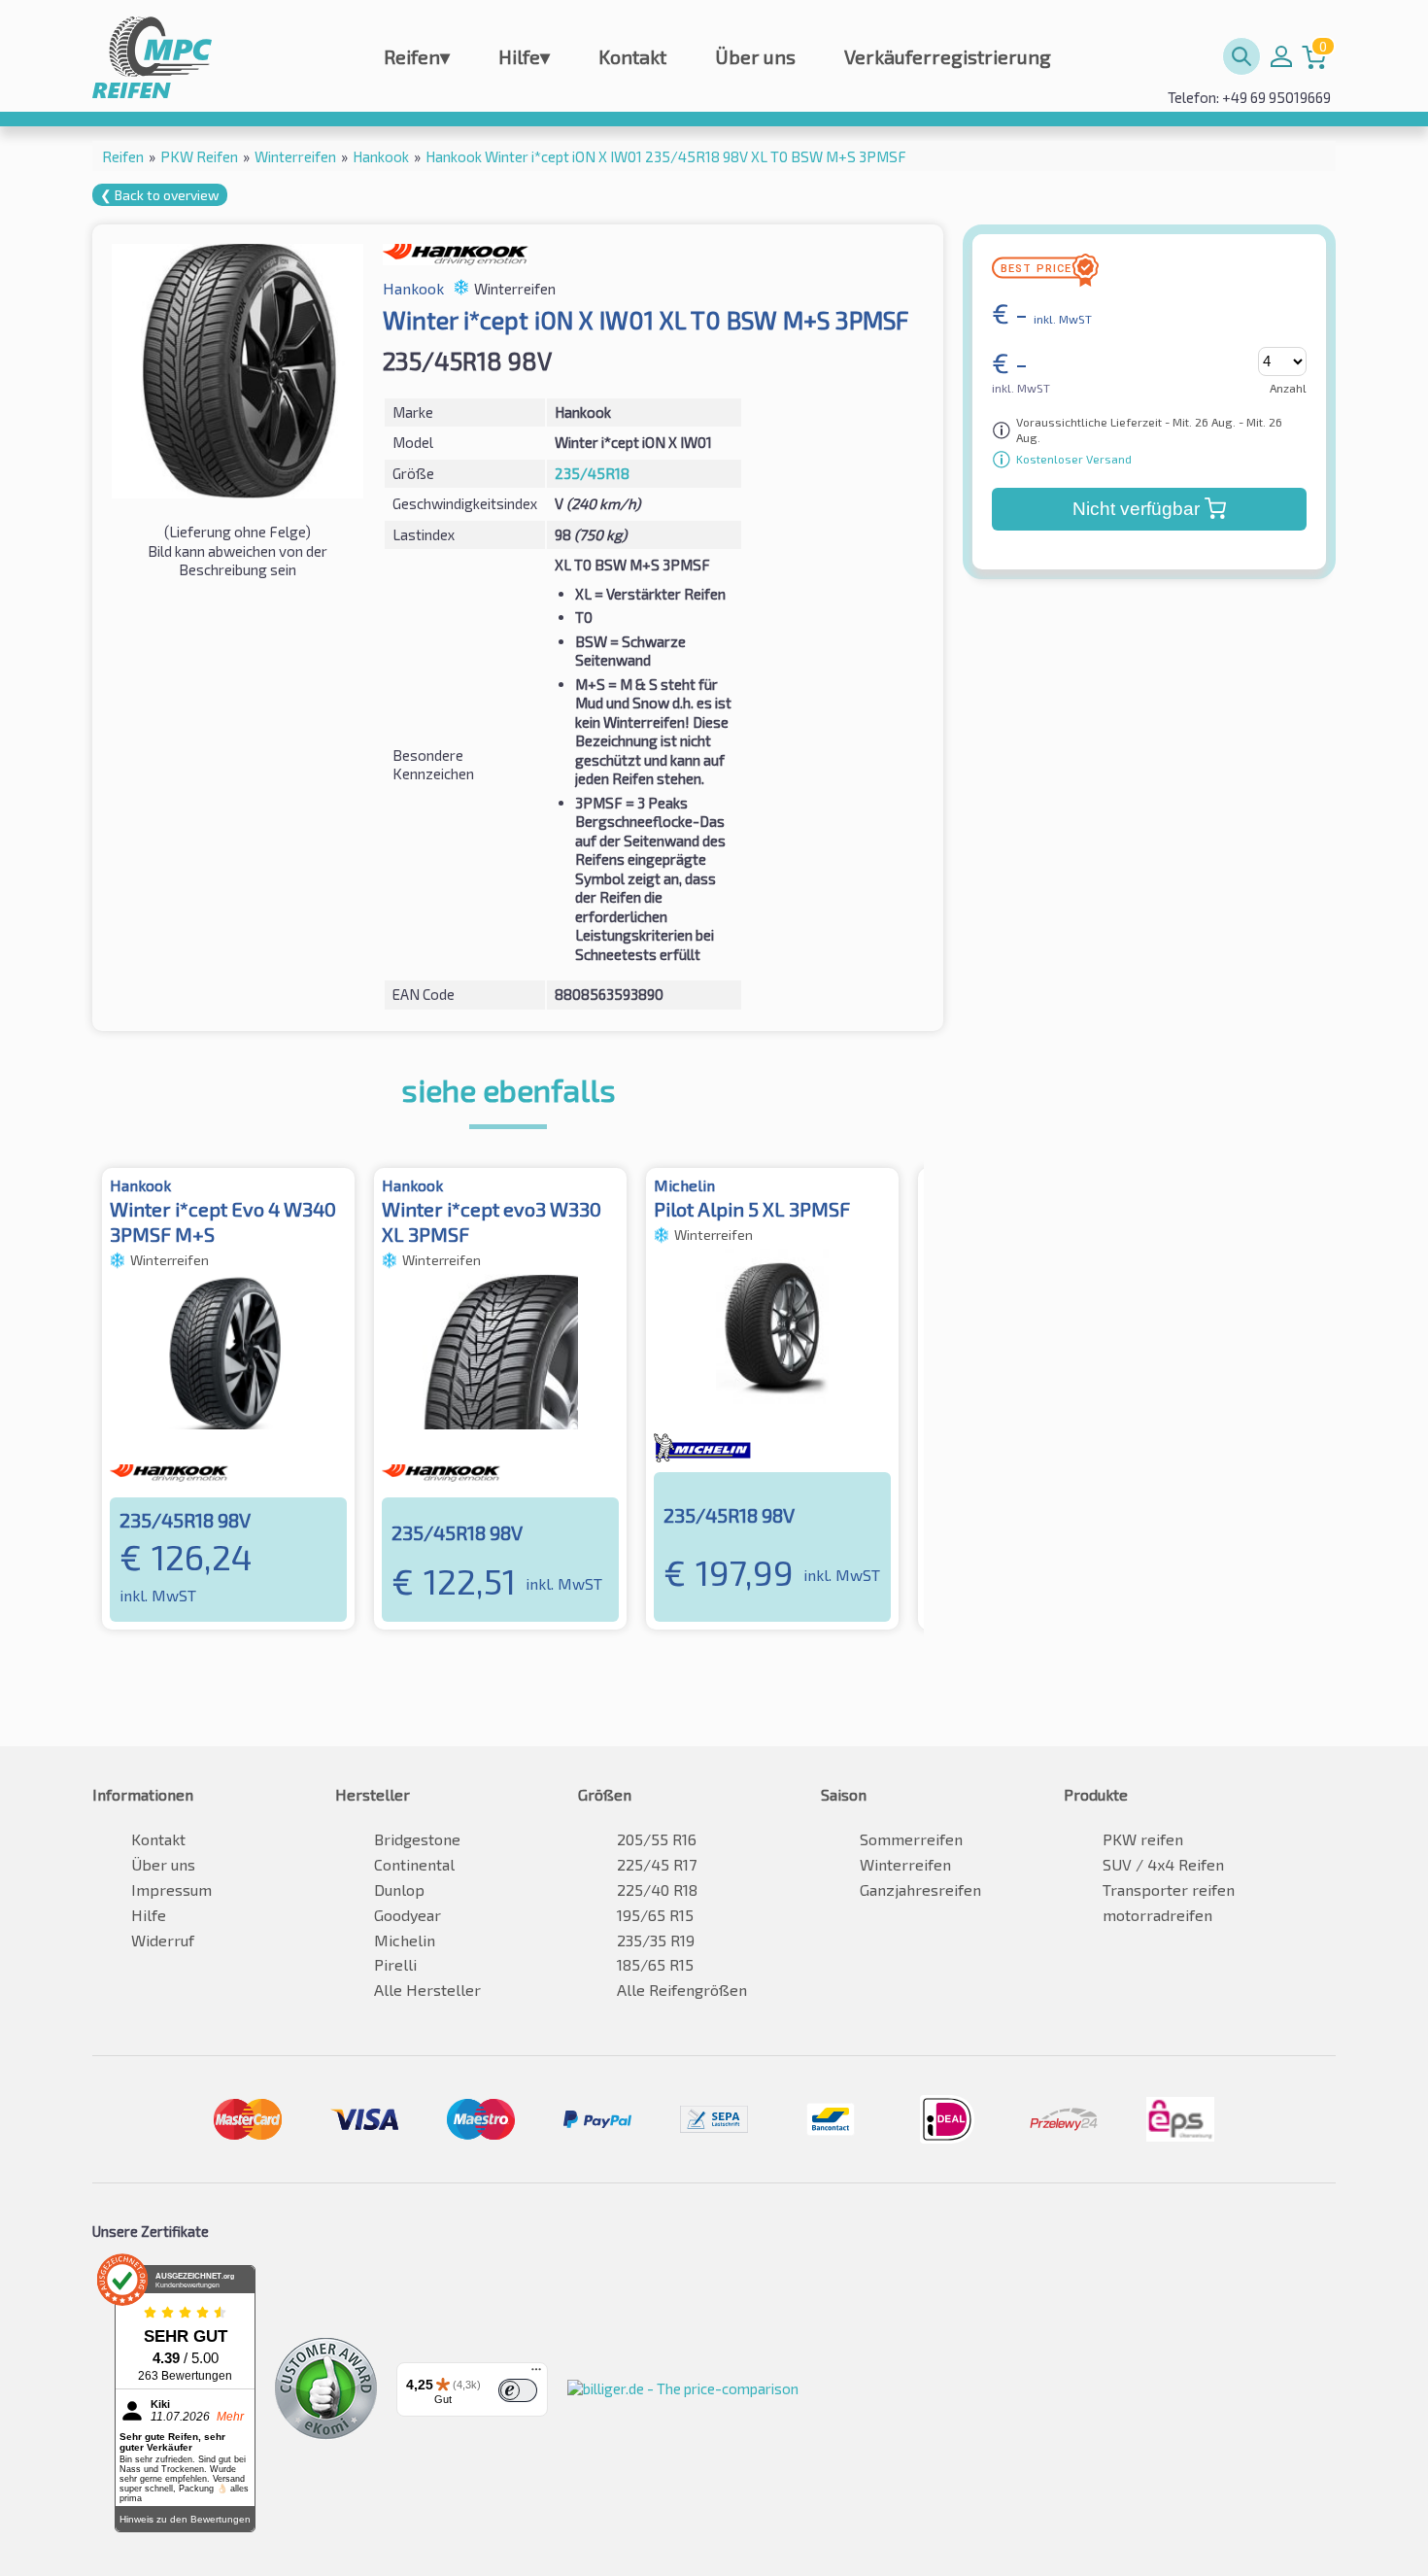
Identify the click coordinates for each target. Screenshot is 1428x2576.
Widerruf (163, 1940)
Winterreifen (905, 1864)
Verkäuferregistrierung (948, 56)
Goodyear (408, 1915)
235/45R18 (592, 473)
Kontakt (632, 56)
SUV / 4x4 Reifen (1163, 1864)
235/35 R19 (656, 1940)
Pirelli (395, 1964)
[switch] (518, 2390)
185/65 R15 (655, 1964)
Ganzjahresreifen (920, 1889)
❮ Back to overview (160, 195)
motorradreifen (1157, 1915)
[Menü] (536, 2374)
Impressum (171, 1889)
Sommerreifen (911, 1839)
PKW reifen (1143, 1839)
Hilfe (524, 56)
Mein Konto (1281, 56)
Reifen (417, 56)
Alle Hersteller (427, 1990)
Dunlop (399, 1889)
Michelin (405, 1940)
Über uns (755, 56)
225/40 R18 (657, 1889)
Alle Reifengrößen (682, 1990)
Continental (414, 1864)
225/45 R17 (657, 1864)
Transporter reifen (1169, 1889)
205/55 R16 (657, 1839)
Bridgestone (417, 1839)
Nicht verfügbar (1136, 509)
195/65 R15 (655, 1915)
